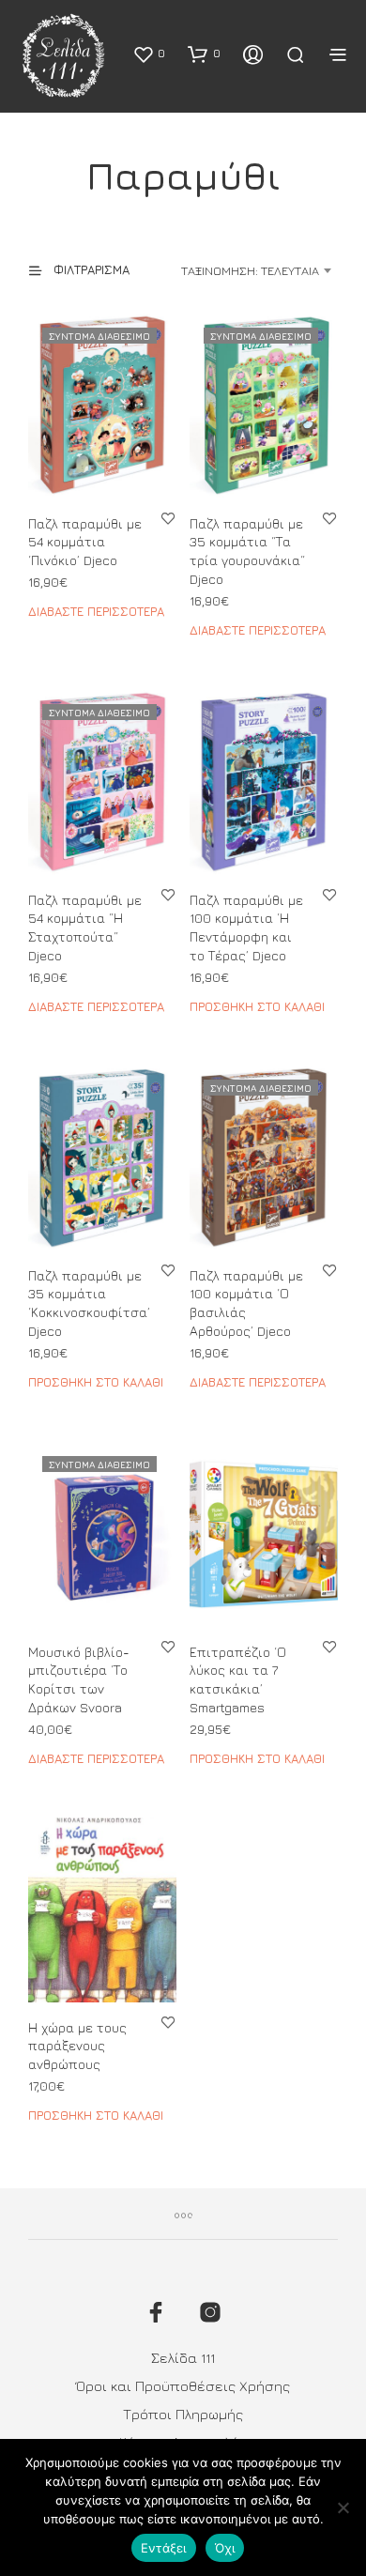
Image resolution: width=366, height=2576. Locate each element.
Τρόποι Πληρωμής (183, 2414)
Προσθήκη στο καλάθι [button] (257, 1005)
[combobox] (246, 270)
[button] (149, 54)
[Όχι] (343, 2507)
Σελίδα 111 (183, 2358)
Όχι (225, 2548)
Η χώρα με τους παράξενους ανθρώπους (77, 2046)
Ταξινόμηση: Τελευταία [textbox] (250, 270)
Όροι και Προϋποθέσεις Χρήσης (183, 2386)
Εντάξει (164, 2548)
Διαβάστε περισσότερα (96, 611)
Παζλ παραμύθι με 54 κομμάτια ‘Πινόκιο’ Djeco (85, 542)
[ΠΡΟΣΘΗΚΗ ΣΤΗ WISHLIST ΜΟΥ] (168, 518)
